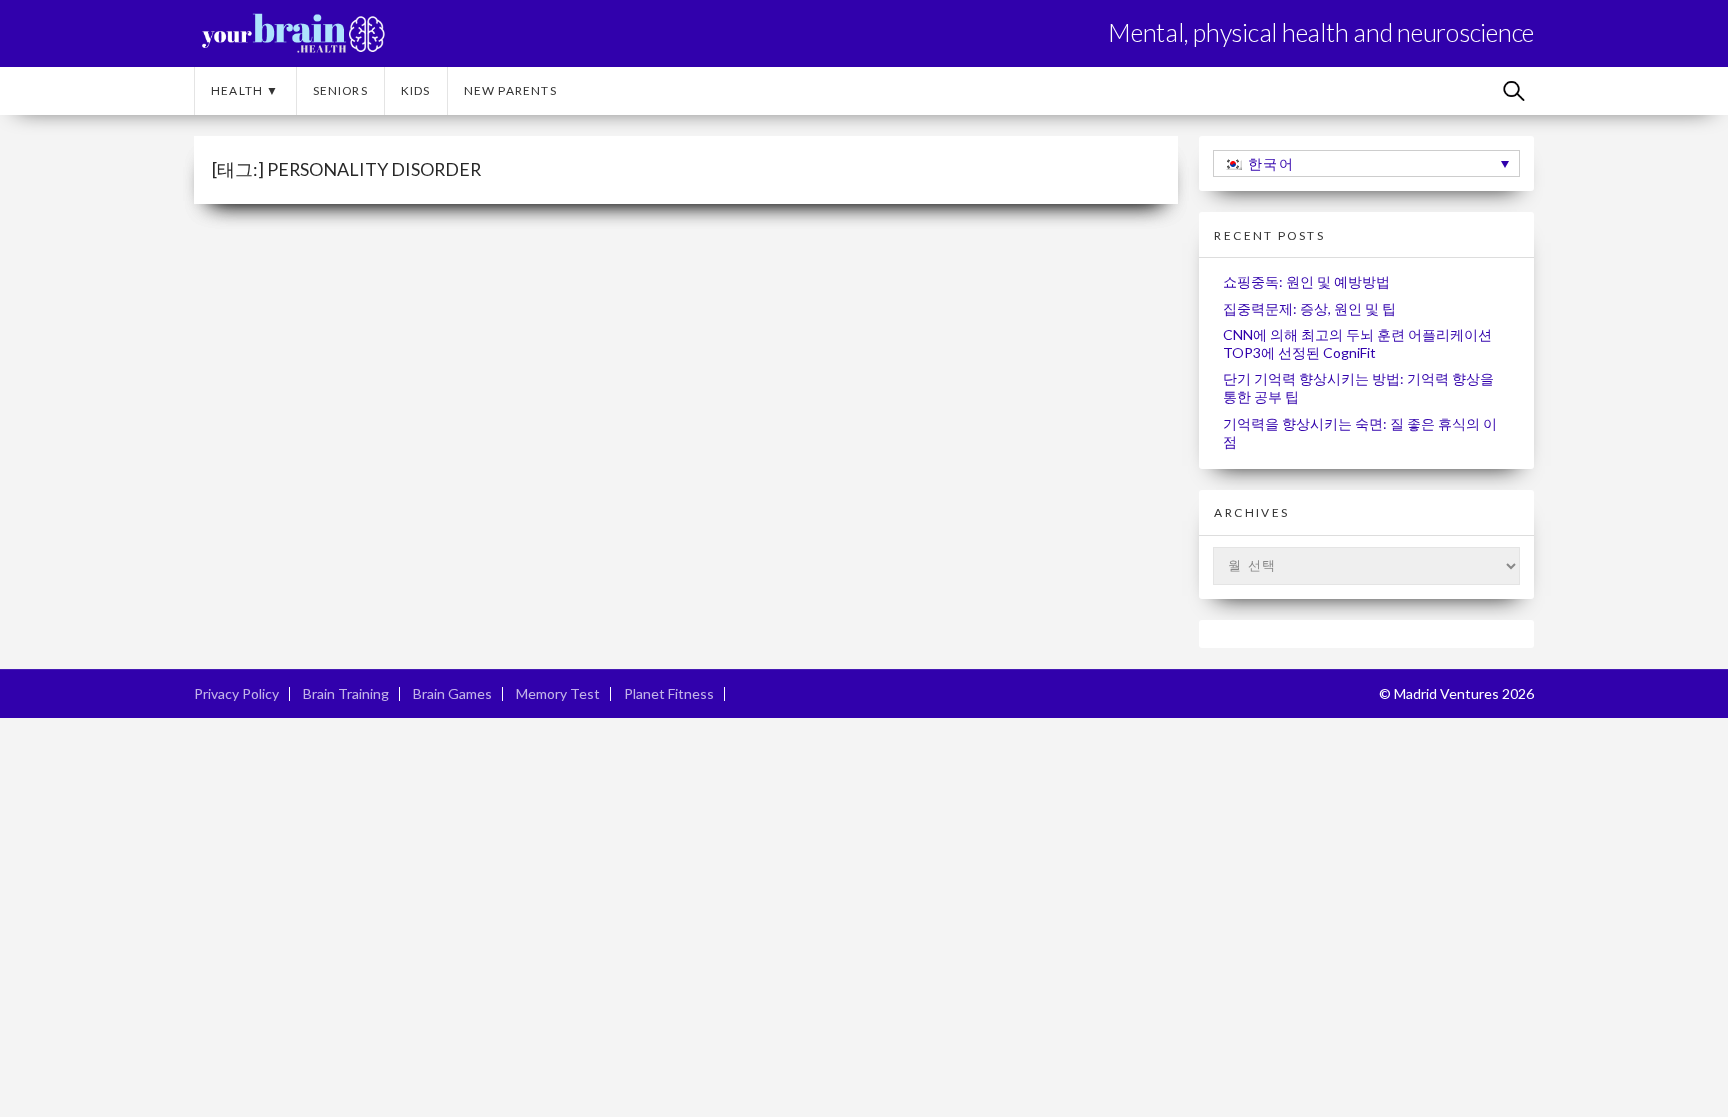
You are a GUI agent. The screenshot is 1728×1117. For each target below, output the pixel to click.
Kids (416, 90)
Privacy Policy (236, 693)
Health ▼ (245, 90)
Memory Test (558, 693)
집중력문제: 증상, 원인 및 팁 (1309, 308)
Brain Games (452, 693)
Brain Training (346, 693)
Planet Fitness (669, 693)
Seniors (340, 90)
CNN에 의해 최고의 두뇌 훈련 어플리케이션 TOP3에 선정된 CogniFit (1357, 343)
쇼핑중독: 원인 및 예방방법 (1306, 281)
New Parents (510, 90)
